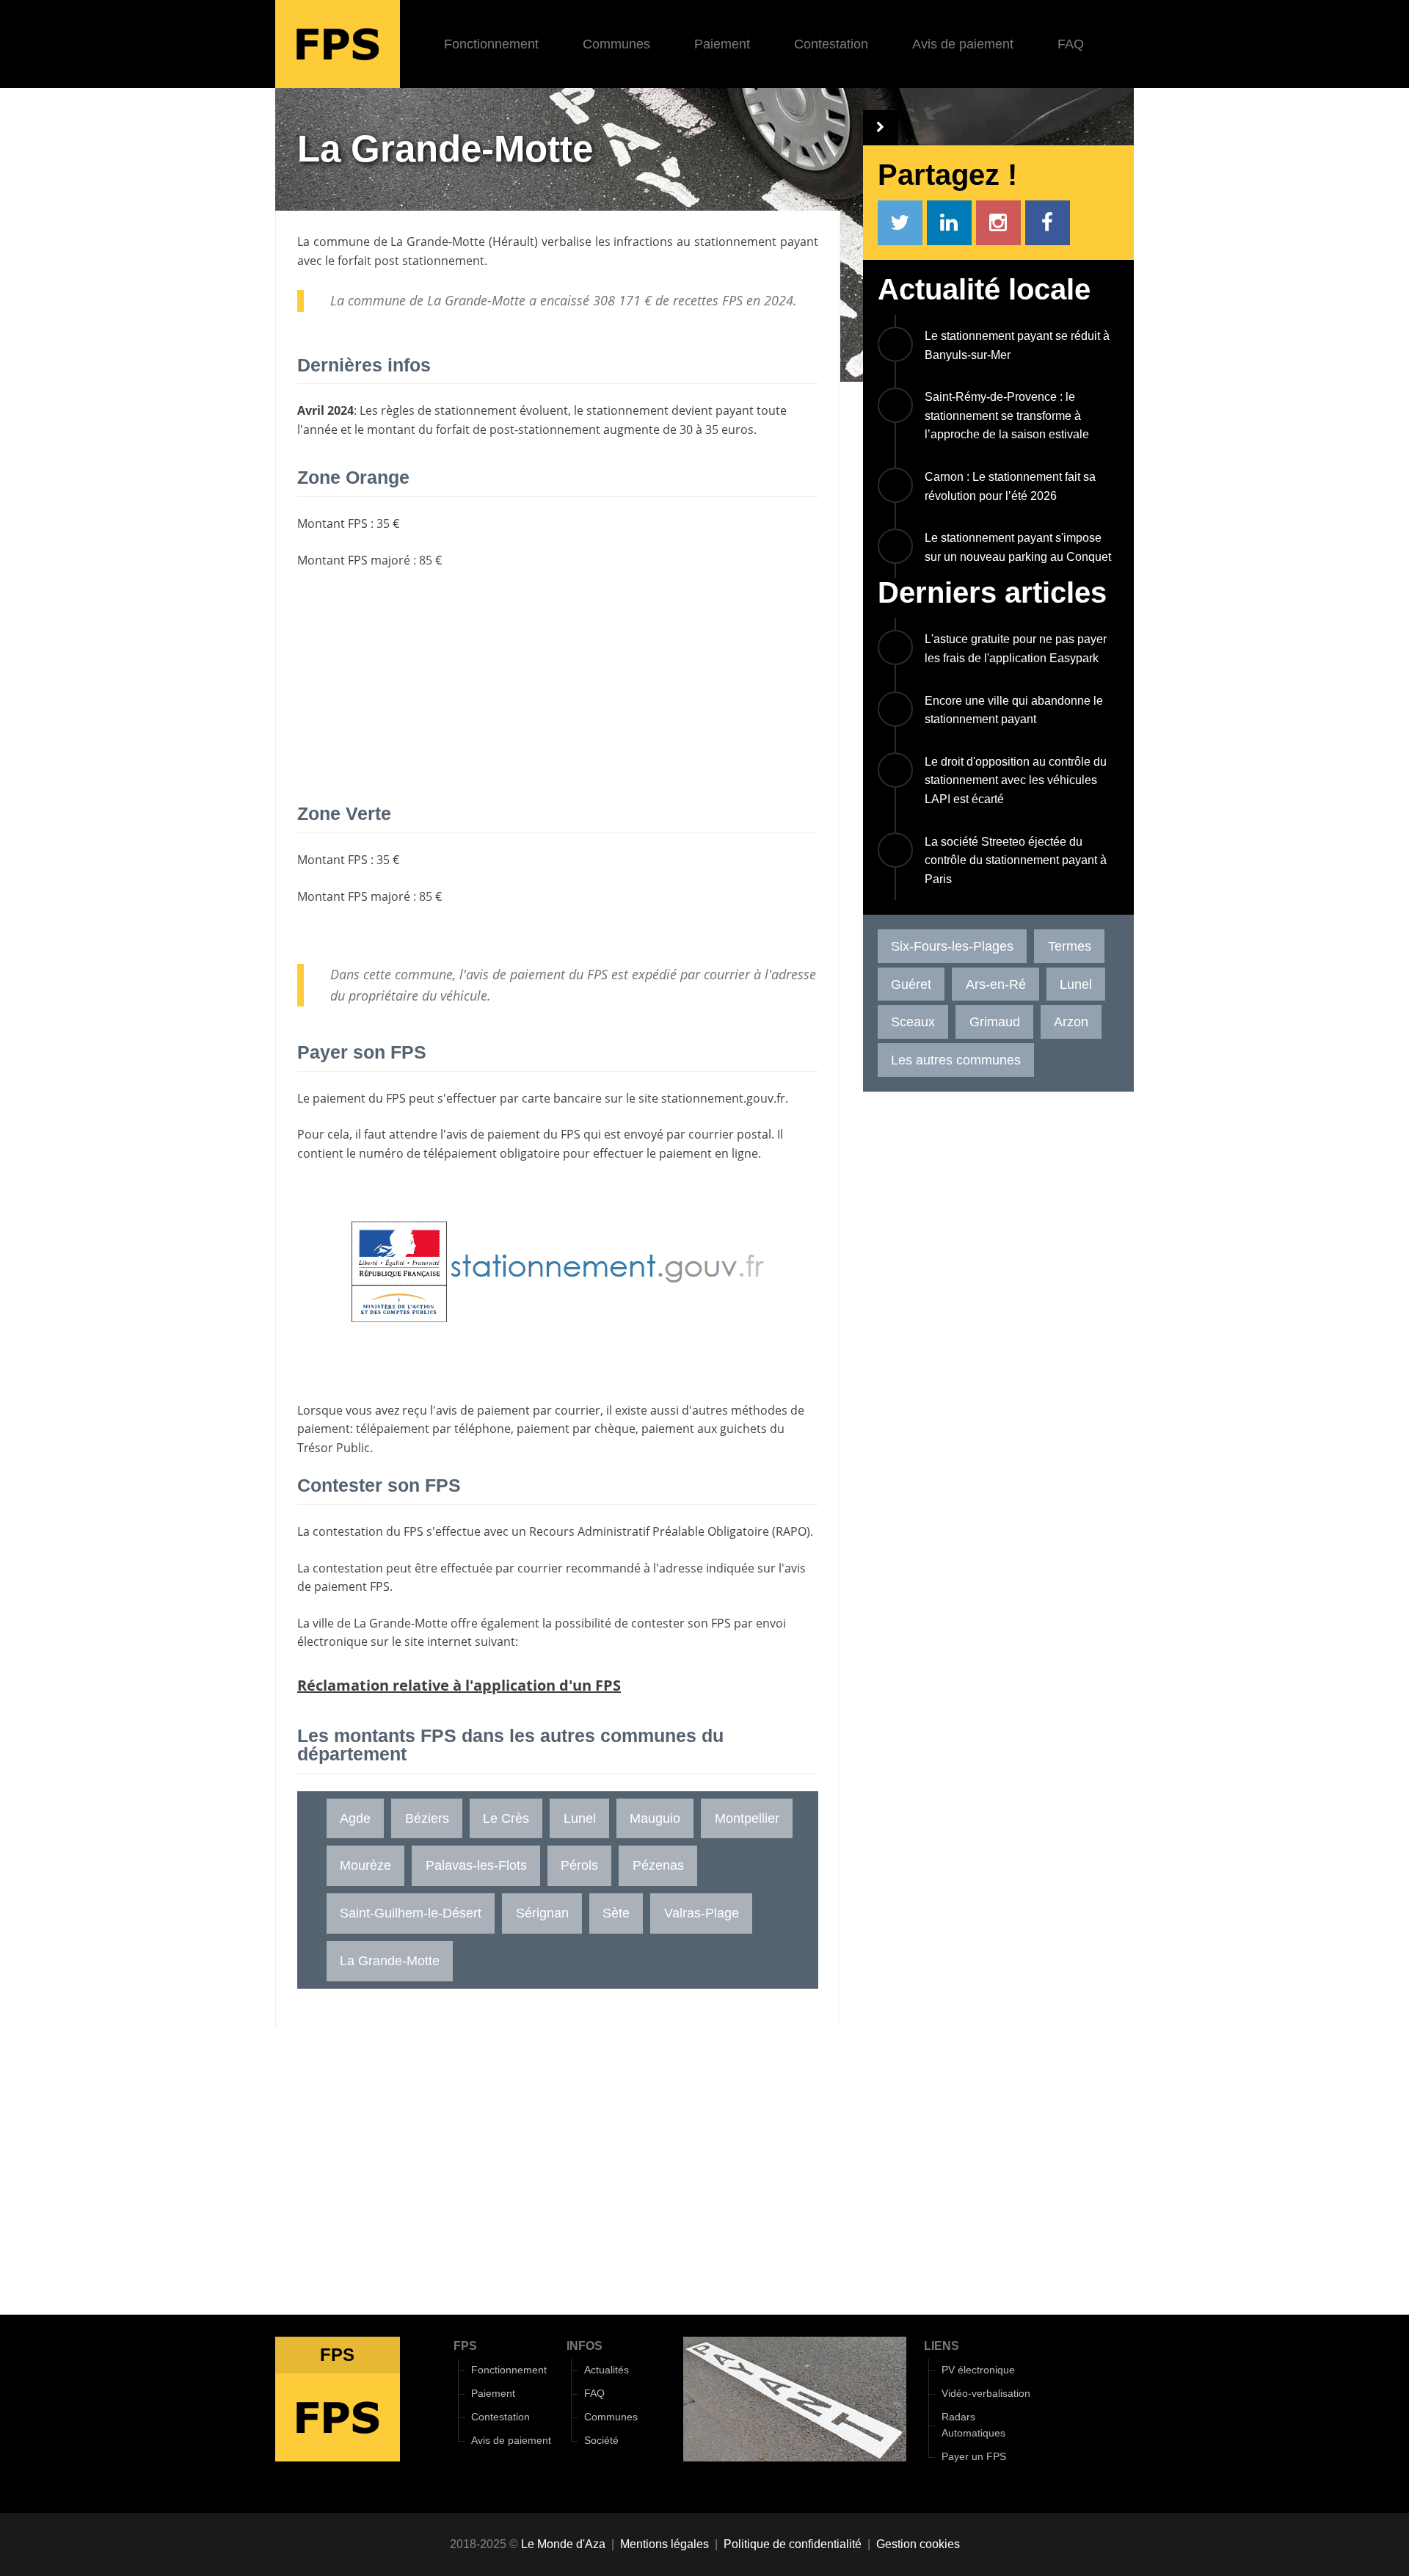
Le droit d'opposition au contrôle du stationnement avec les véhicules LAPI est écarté (1016, 780)
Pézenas (658, 1865)
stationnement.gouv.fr (723, 1098)
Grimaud (995, 1022)
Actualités (607, 2370)
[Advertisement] (558, 687)
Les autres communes (956, 1060)
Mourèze (365, 1865)
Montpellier (747, 1818)
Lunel (580, 1818)
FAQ (1071, 44)
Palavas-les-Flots (476, 1865)
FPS (465, 2346)
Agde (355, 1818)
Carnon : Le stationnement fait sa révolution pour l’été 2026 (1010, 486)
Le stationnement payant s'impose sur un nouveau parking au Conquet (1018, 547)
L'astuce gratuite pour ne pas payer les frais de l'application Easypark (1016, 649)
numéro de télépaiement (428, 1153)
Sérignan (542, 1913)
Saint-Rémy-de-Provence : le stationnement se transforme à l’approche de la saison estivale (1007, 416)
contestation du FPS (368, 1531)
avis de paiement (493, 1134)
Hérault (513, 242)
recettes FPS (708, 300)
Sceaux (913, 1022)
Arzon (1071, 1022)
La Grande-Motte (438, 242)
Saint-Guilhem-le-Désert (411, 1913)
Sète (616, 1913)
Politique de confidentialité (793, 2544)
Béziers (427, 1818)
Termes (1070, 946)
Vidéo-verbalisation (986, 2394)
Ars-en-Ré (996, 984)
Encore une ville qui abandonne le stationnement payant (1014, 710)
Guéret (911, 984)
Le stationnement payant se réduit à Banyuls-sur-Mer (1017, 345)
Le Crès (506, 1818)
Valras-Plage (702, 1913)
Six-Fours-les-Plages (952, 946)
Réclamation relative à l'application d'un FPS (459, 1685)
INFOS (585, 2346)
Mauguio (655, 1818)
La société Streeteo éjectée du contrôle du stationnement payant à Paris (1016, 860)
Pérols (579, 1865)
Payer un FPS (974, 2457)
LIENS (942, 2346)
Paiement (722, 44)
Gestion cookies (918, 2544)
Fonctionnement (491, 44)
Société (601, 2441)
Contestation (831, 44)
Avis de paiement (963, 44)
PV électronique (978, 2370)
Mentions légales (665, 2544)
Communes (616, 44)
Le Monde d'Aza (563, 2544)
